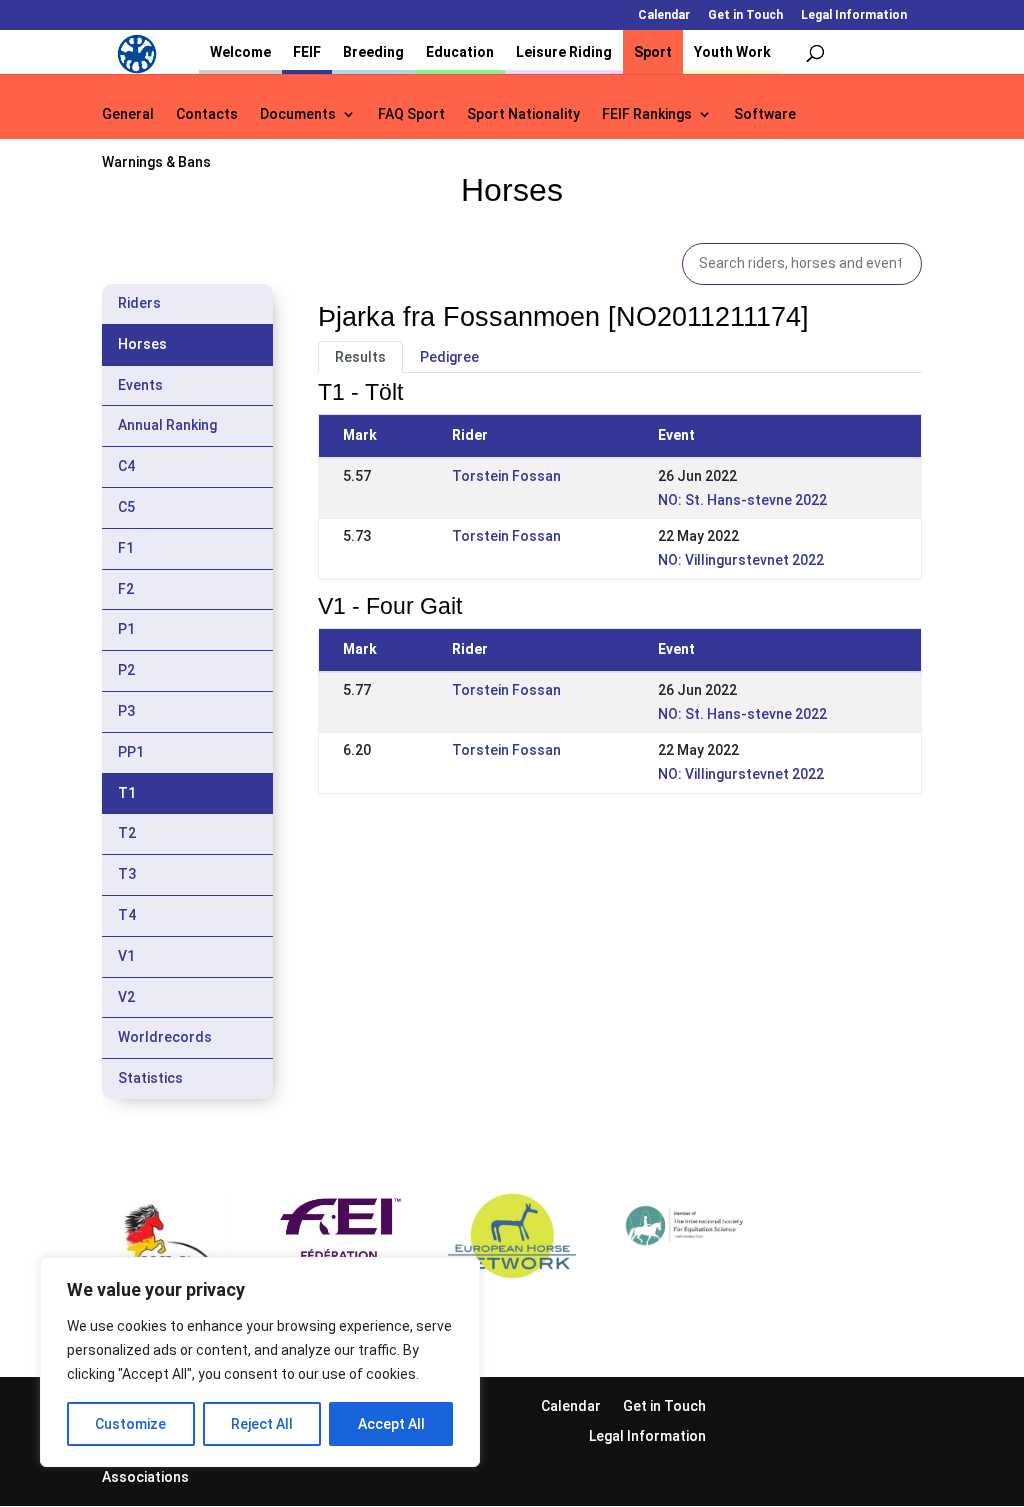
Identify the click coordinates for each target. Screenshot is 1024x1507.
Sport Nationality (523, 114)
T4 (127, 915)
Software (765, 114)
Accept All (391, 1424)
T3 (127, 874)
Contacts (207, 114)
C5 (126, 507)
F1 (126, 548)
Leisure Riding (564, 52)
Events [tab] (140, 385)
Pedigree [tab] (449, 357)
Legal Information (854, 15)
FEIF (307, 52)
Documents (298, 114)
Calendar (664, 15)
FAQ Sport (411, 114)
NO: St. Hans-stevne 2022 (742, 500)
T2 (127, 833)
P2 (126, 670)
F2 (126, 589)
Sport (653, 52)
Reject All (262, 1424)
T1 (127, 793)
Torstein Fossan (506, 476)
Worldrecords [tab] (165, 1037)
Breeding (373, 52)
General (128, 114)
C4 (126, 466)
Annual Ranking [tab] (167, 425)
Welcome (240, 52)
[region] (260, 1362)
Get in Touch (745, 15)
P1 (126, 629)
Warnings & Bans (156, 162)
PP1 (131, 752)
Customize (130, 1424)
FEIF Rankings (647, 114)
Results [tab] (360, 357)
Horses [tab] (142, 344)
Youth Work (732, 52)
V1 (126, 956)
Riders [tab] (139, 303)
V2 (126, 997)
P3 (126, 711)
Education (460, 52)
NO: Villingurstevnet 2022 (741, 560)
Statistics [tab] (150, 1078)
